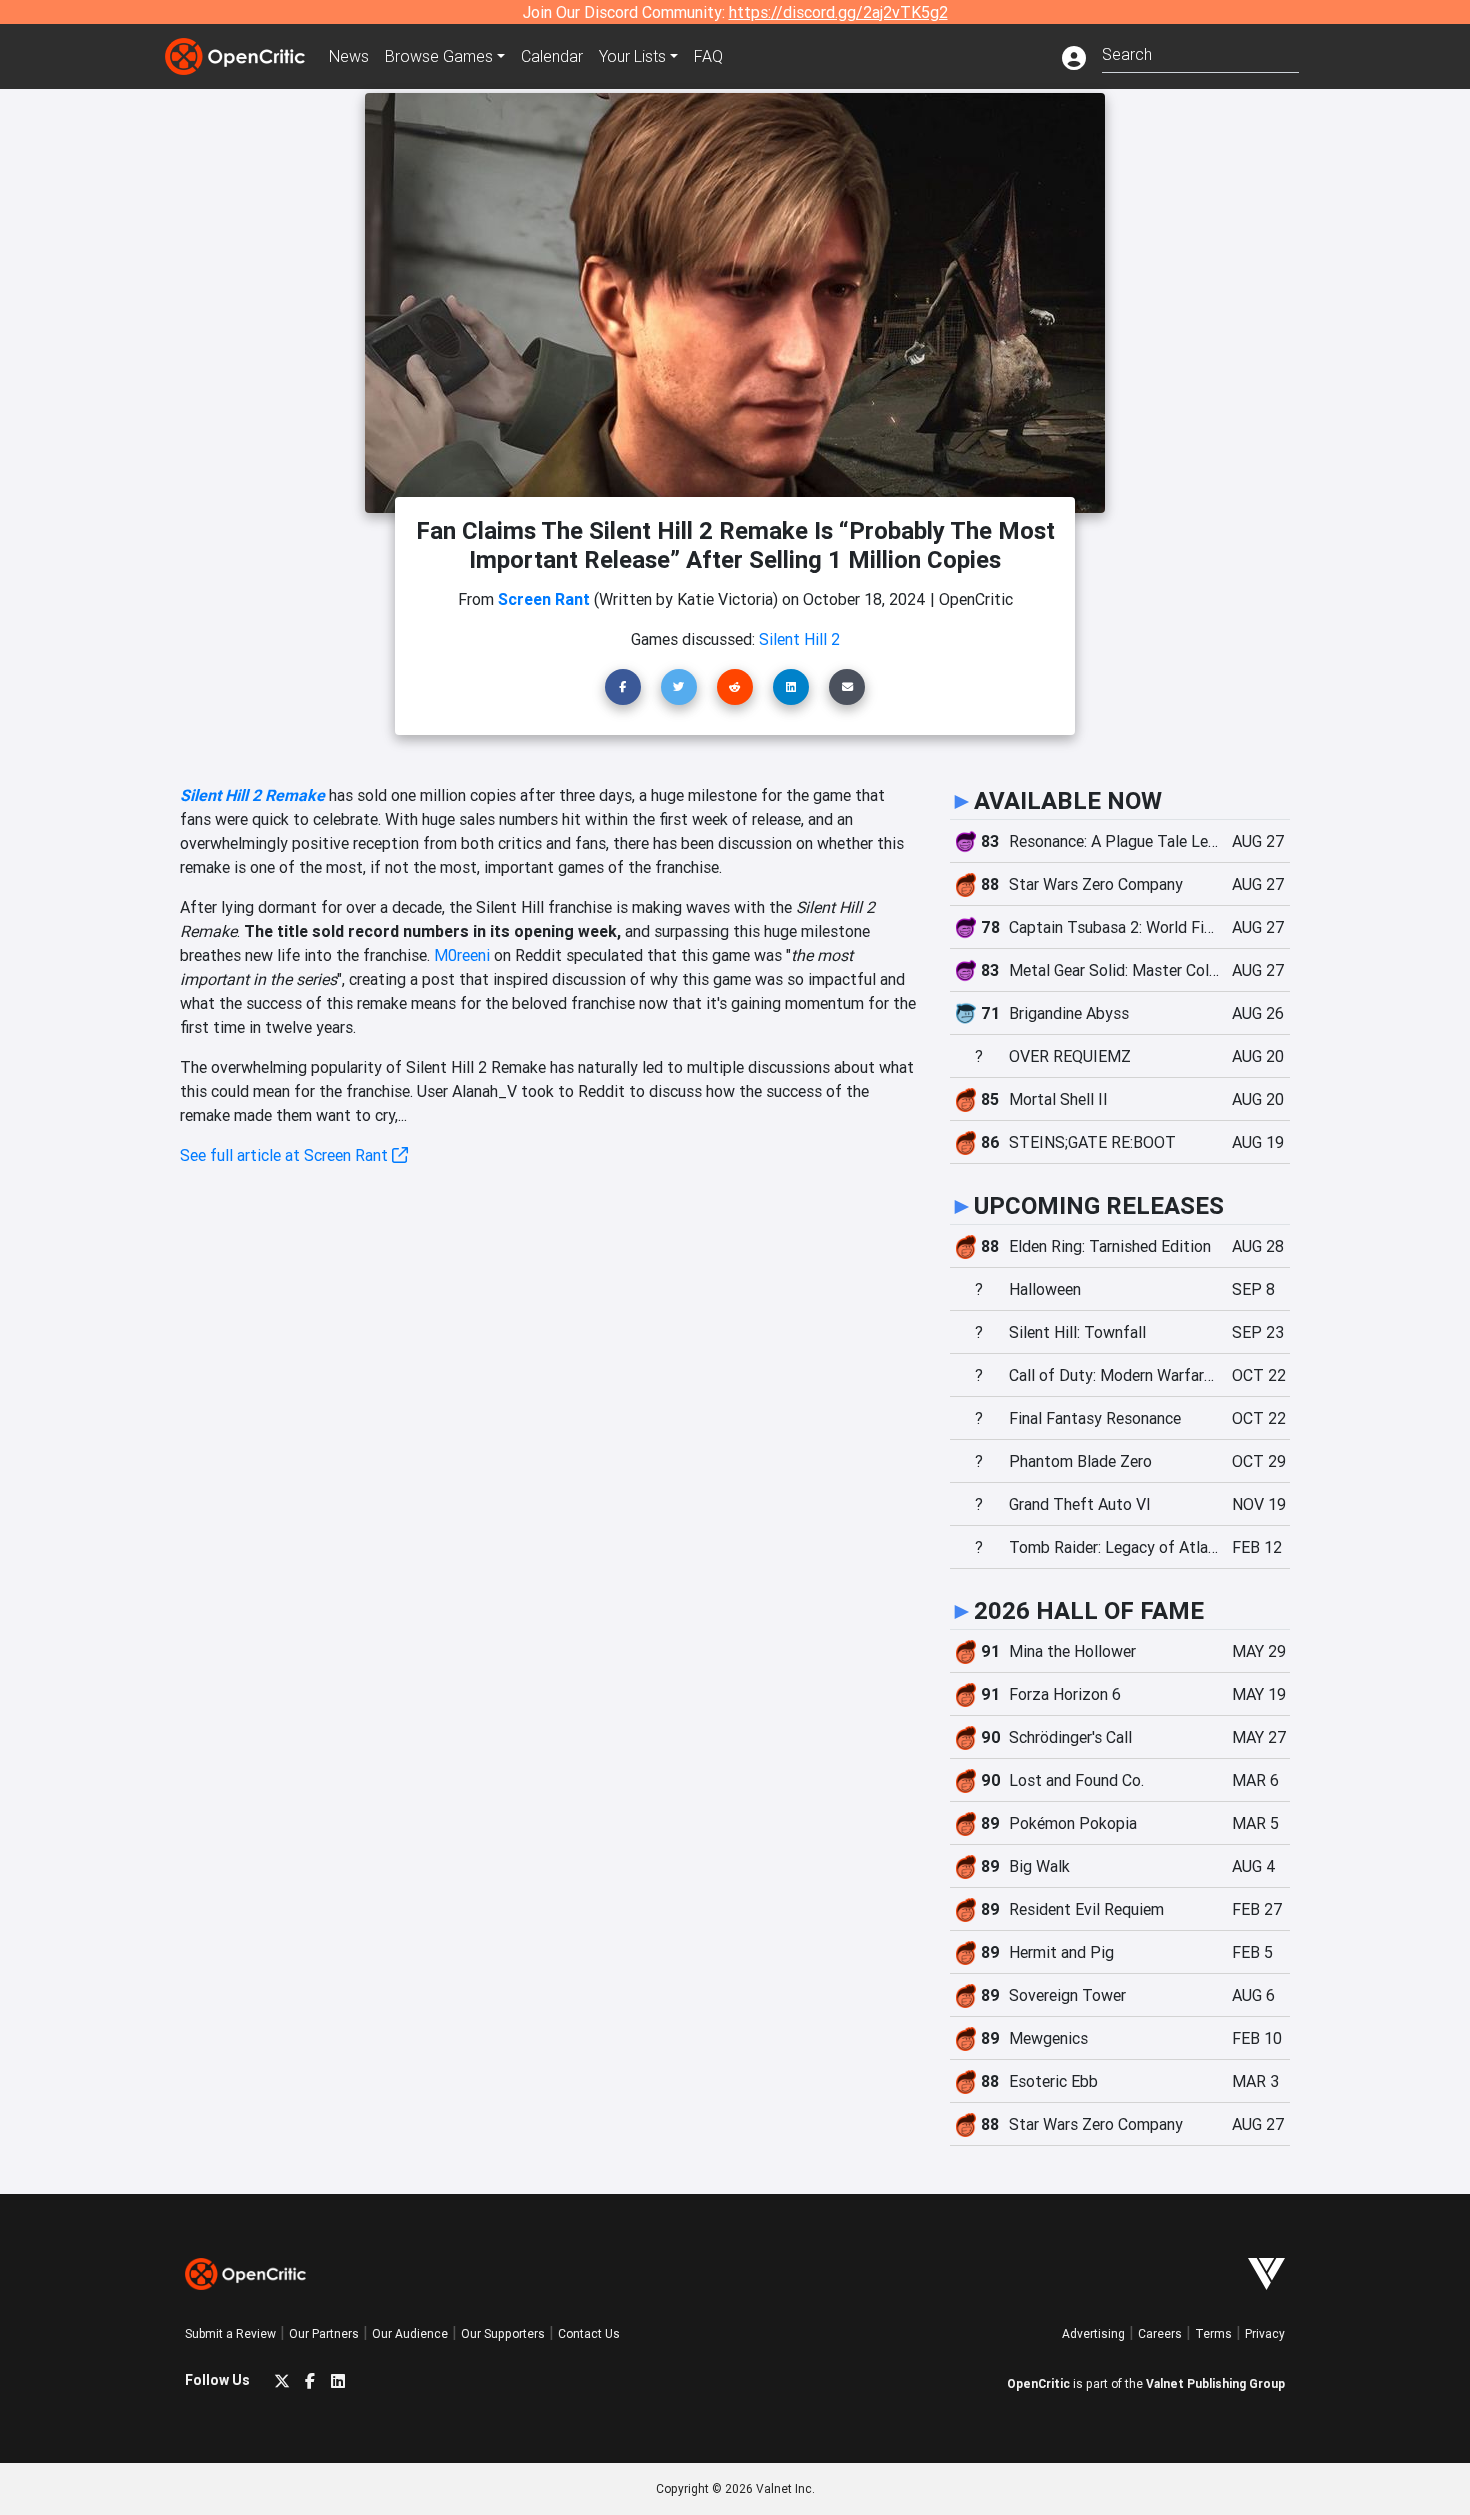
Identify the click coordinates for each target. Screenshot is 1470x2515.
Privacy (1265, 2333)
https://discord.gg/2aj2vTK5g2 (838, 12)
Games (439, 56)
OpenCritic (1038, 2383)
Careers (1160, 2333)
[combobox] (1200, 52)
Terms (1213, 2333)
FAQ (708, 56)
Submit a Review (230, 2333)
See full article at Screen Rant (286, 1155)
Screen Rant (544, 599)
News (349, 56)
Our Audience (410, 2333)
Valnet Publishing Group (1215, 2383)
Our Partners (324, 2333)
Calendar (552, 56)
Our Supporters (503, 2333)
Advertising (1093, 2333)
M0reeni (462, 955)
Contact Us (589, 2333)
